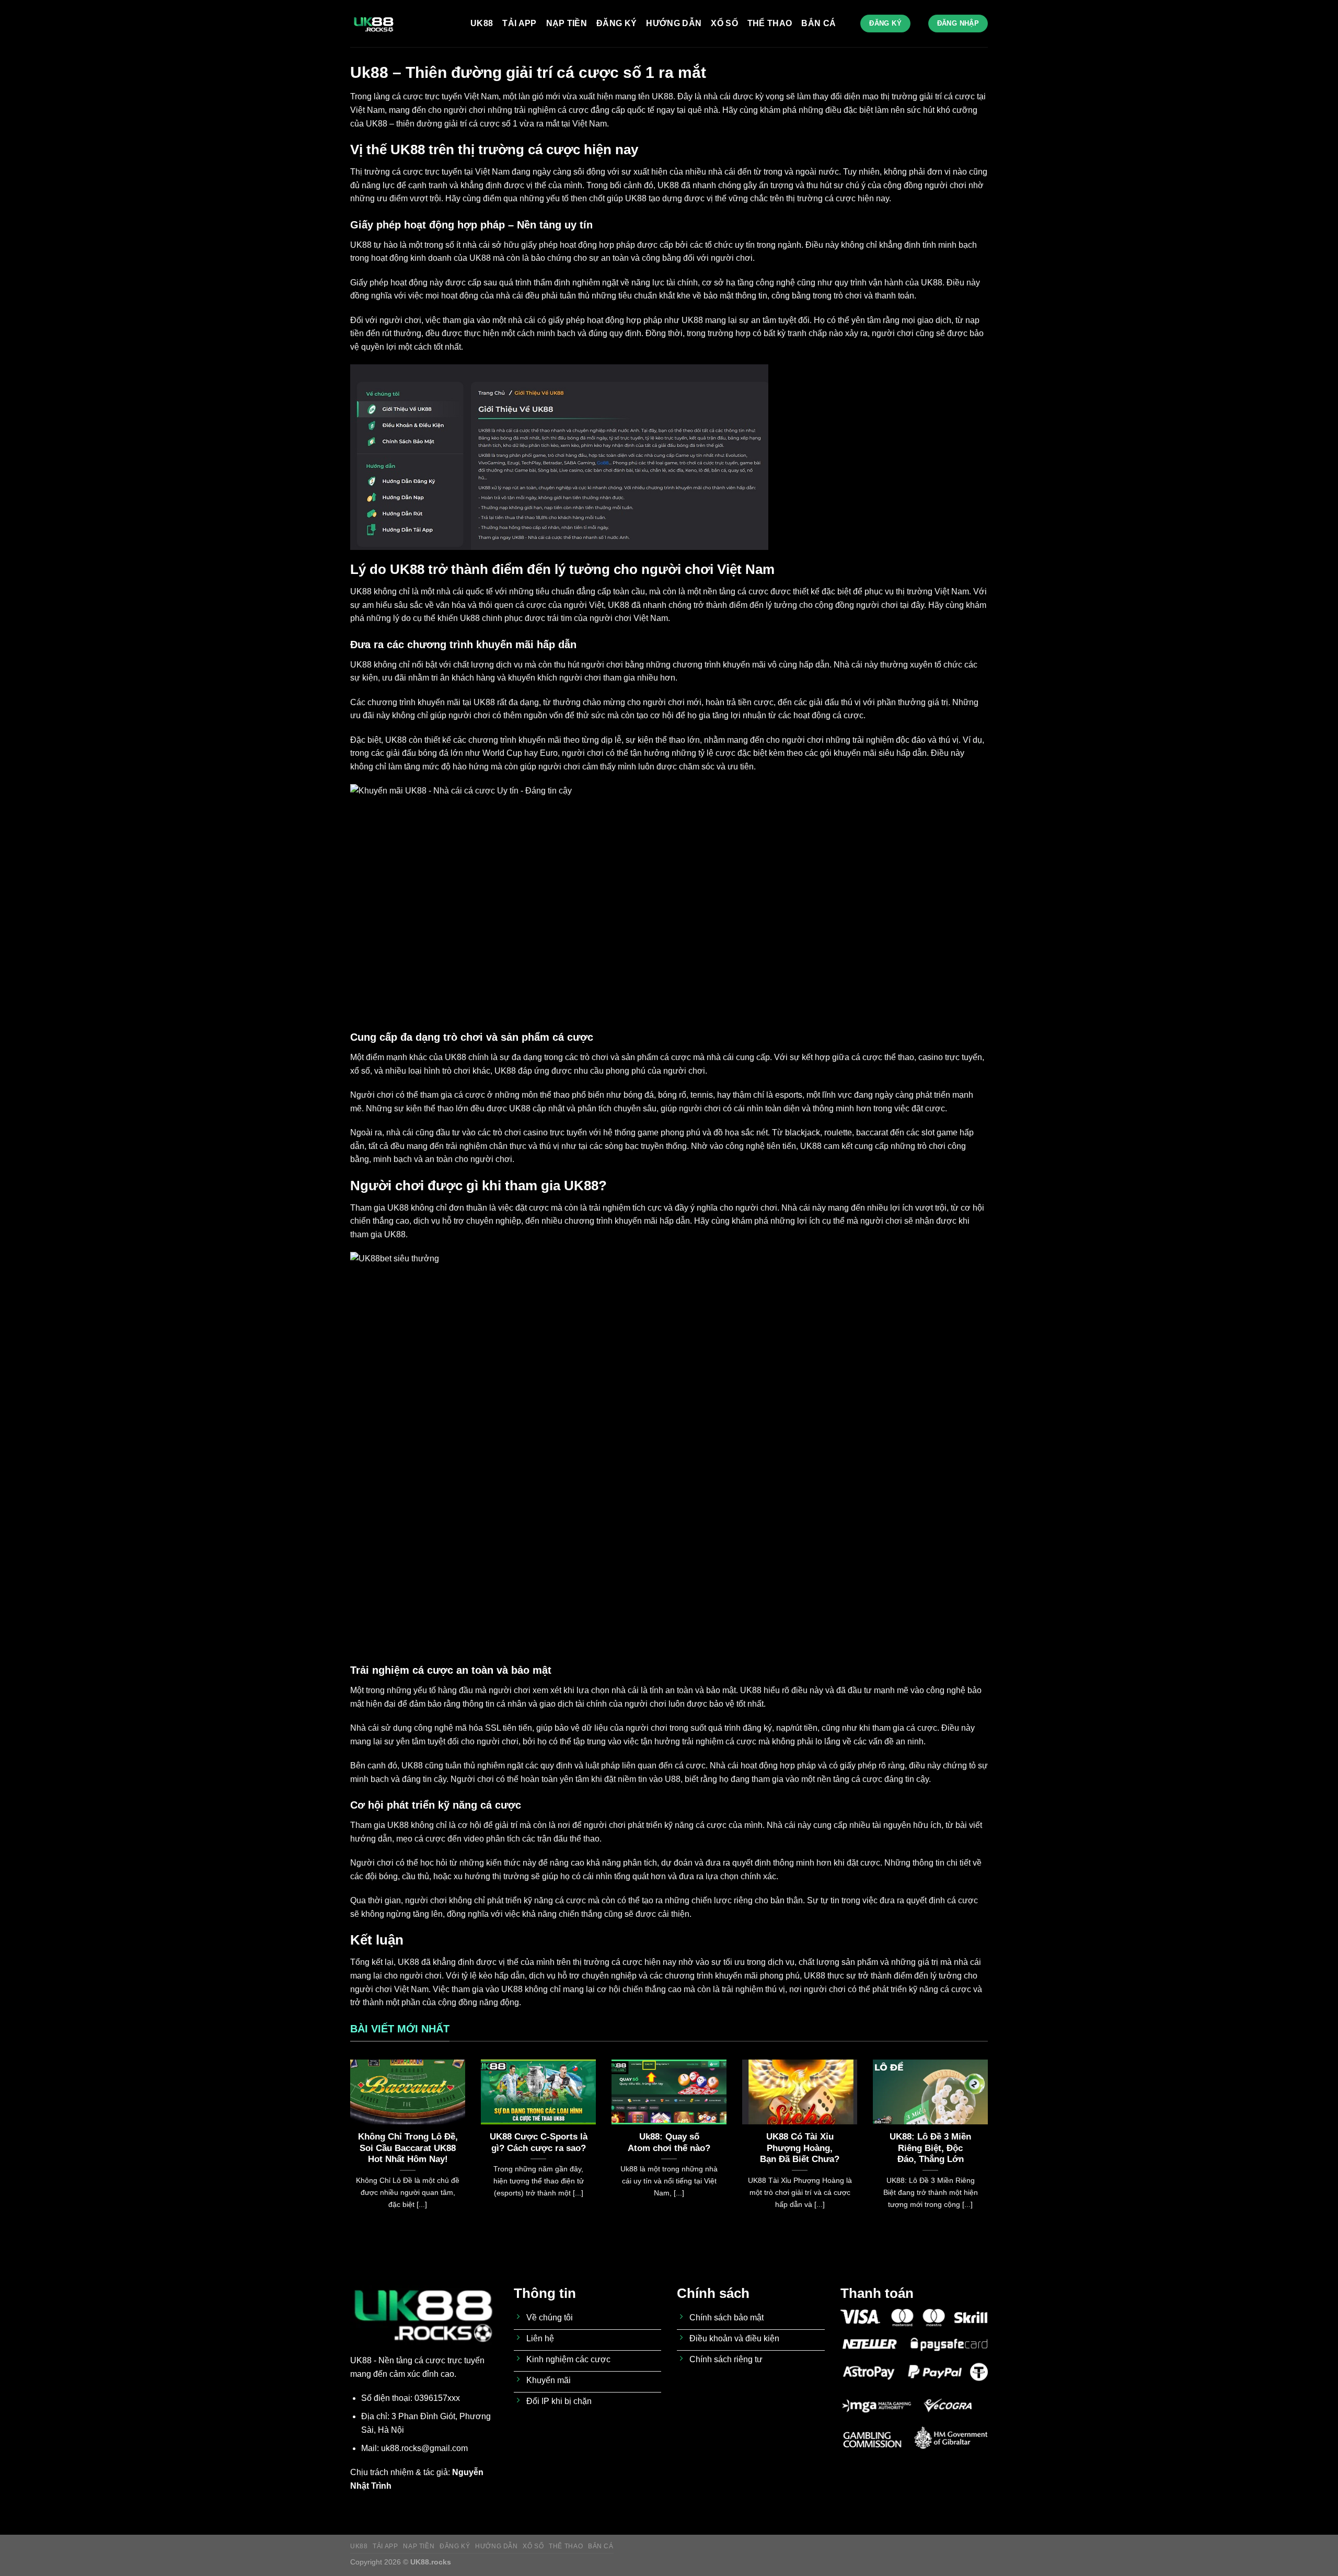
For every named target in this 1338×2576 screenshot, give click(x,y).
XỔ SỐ (724, 23)
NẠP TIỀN (567, 23)
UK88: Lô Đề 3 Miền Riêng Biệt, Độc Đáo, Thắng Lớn (930, 2148)
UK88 (482, 23)
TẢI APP (519, 23)
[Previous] (348, 2147)
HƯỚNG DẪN (674, 23)
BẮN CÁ (818, 23)
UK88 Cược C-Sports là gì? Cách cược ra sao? (539, 2142)
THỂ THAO (770, 23)
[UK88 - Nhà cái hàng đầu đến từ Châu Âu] (402, 24)
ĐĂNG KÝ (616, 23)
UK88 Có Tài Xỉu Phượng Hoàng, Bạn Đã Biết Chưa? (800, 2148)
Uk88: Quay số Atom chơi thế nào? (669, 2142)
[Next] (990, 2147)
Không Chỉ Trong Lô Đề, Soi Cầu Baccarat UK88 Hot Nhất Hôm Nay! (408, 2148)
